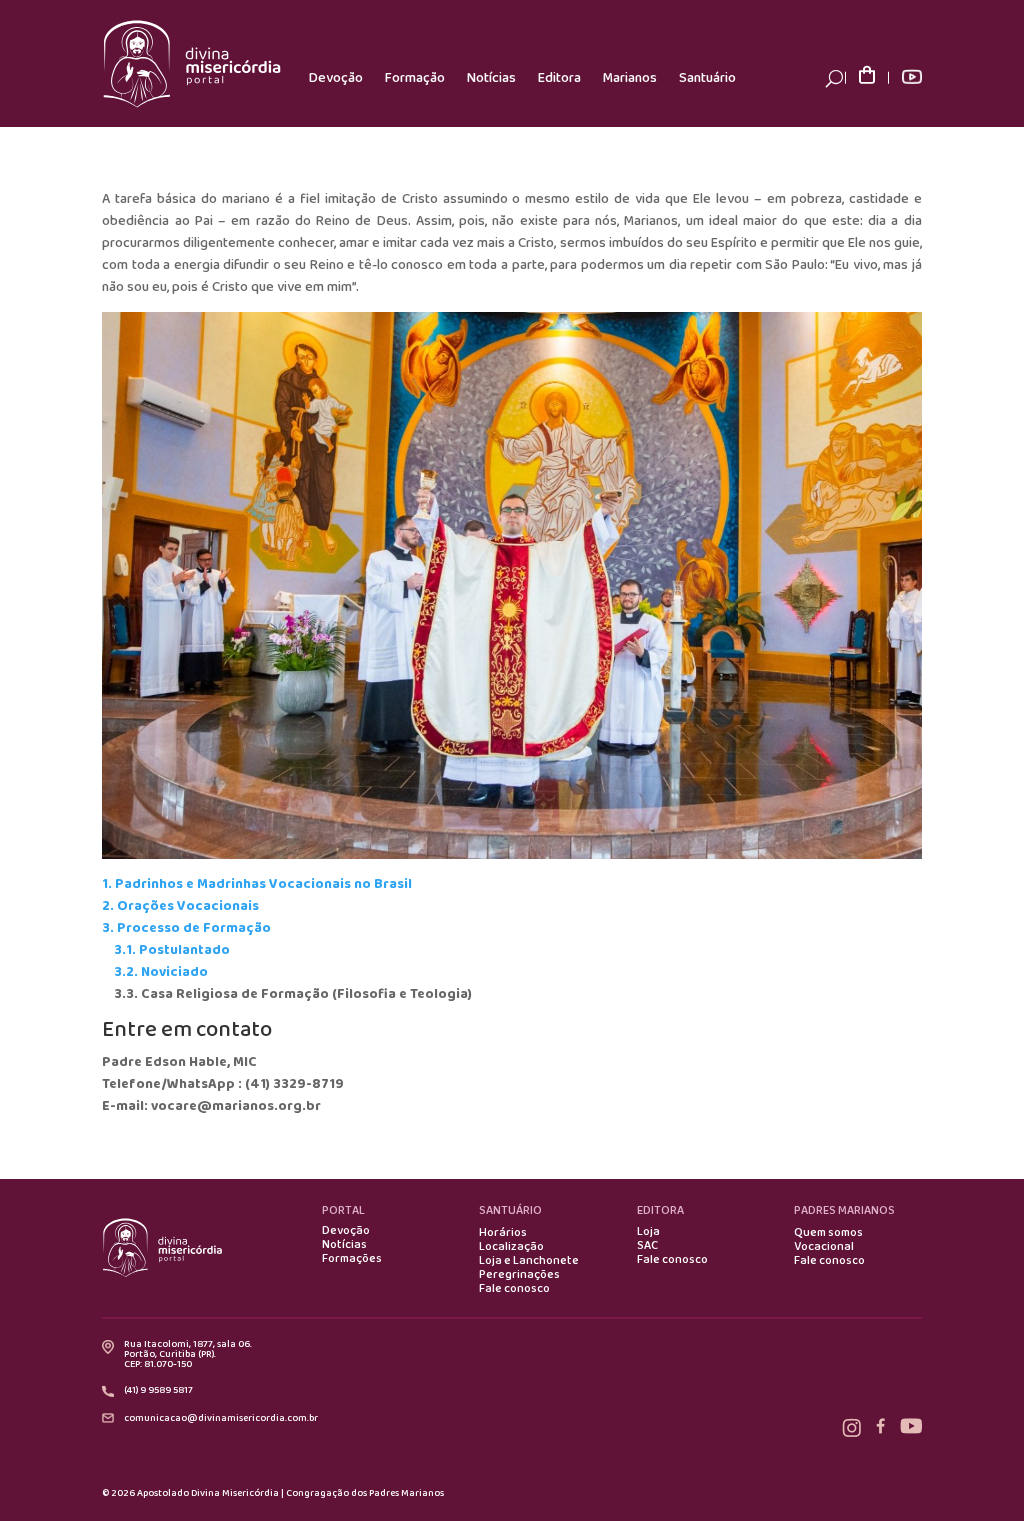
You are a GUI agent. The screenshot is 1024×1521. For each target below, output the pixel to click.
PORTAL (343, 1210)
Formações (352, 1259)
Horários (503, 1233)
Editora (559, 78)
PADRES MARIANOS (844, 1210)
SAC (647, 1246)
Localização (511, 1247)
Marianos (630, 78)
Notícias (491, 78)
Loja (648, 1232)
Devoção (336, 78)
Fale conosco (514, 1289)
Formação (415, 78)
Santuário (707, 78)
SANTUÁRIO (510, 1210)
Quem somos (828, 1233)
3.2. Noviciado (161, 972)
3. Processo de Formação (186, 928)
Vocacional (824, 1247)
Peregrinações (519, 1275)
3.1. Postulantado (172, 950)
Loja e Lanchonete (529, 1261)
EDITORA (660, 1210)
